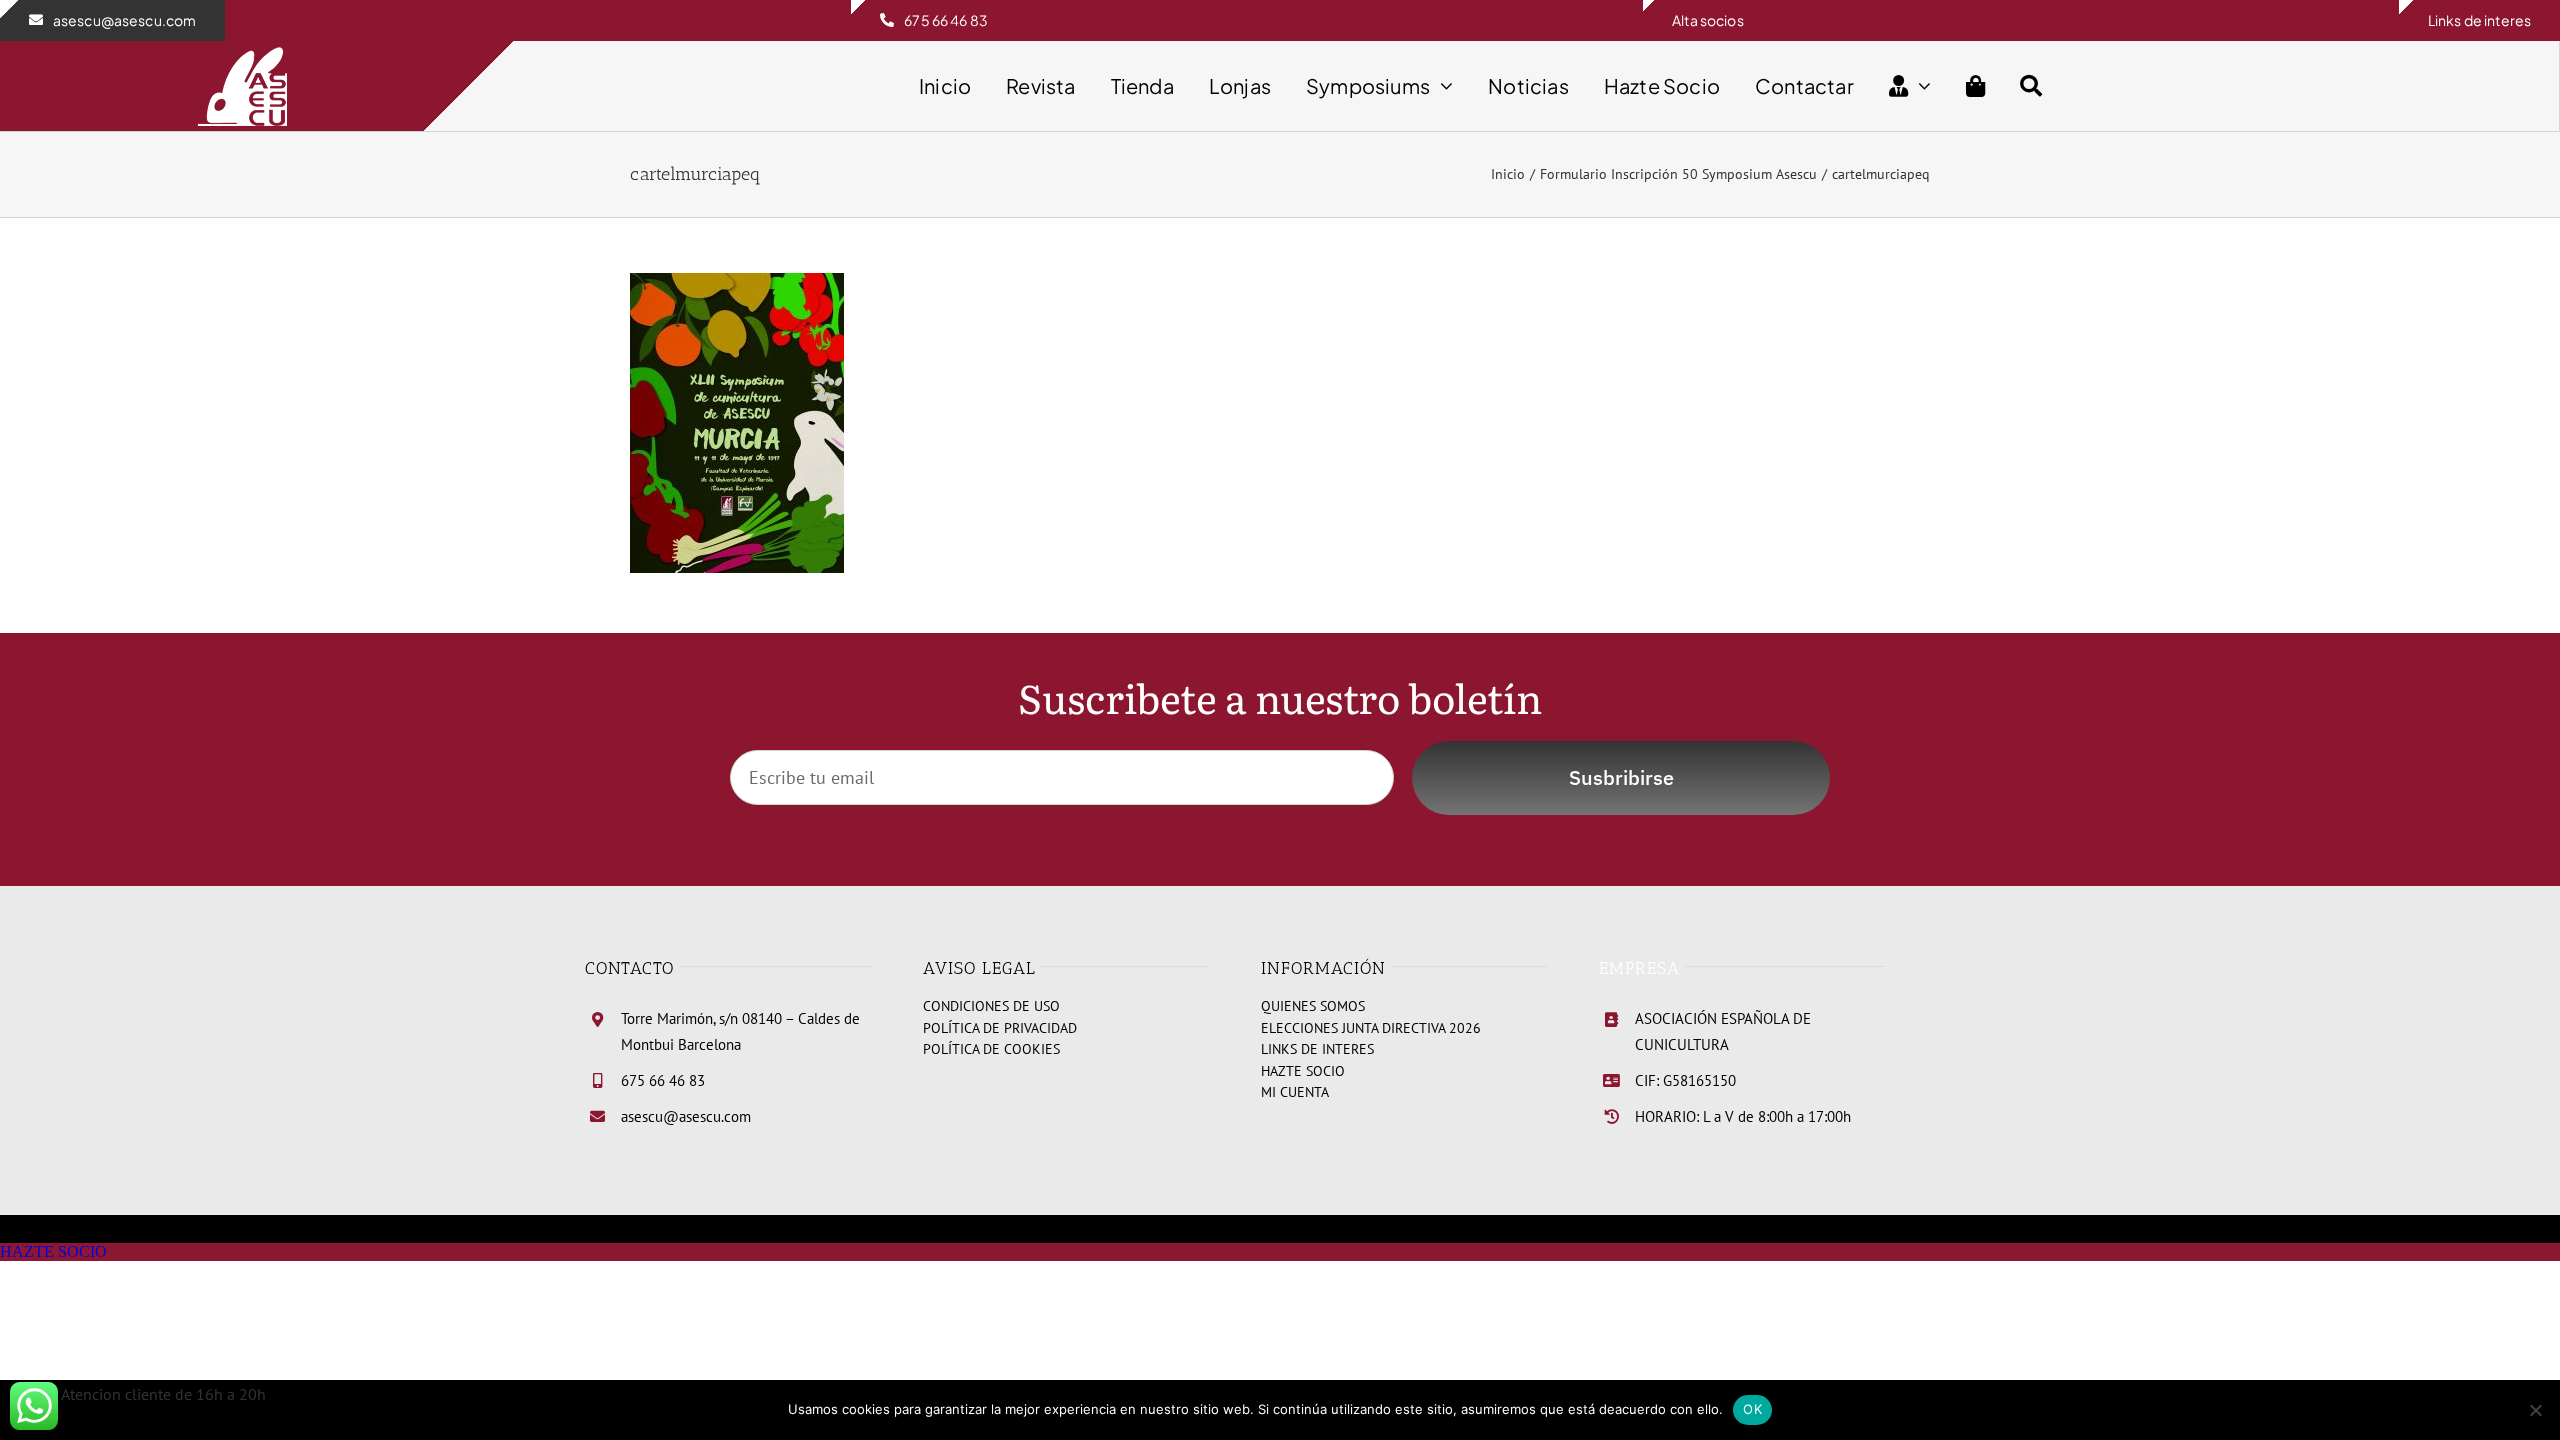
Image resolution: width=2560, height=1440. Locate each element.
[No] (2535, 1410)
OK (1752, 1409)
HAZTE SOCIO (53, 1251)
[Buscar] (2031, 86)
